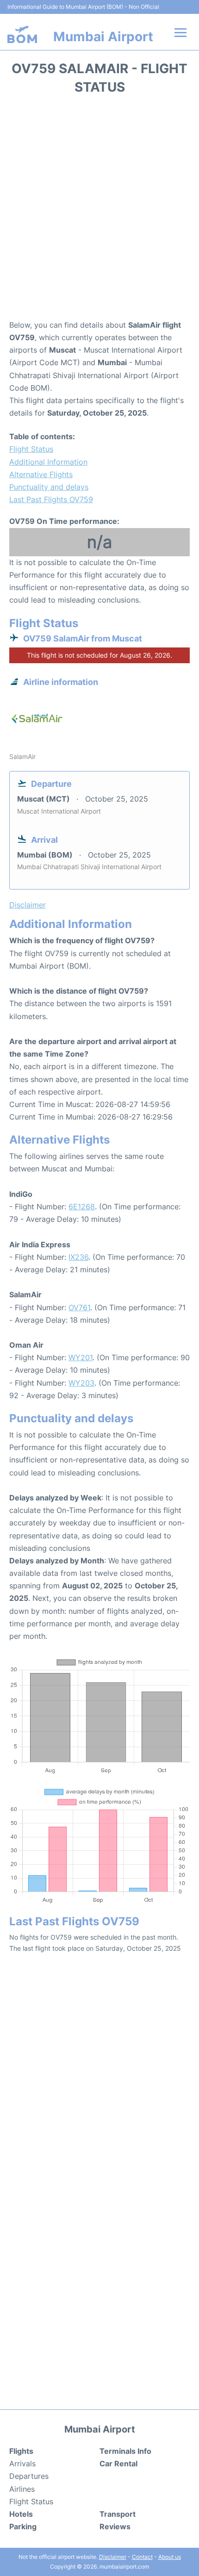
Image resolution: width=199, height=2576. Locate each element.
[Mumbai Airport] (22, 34)
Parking (23, 2526)
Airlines (22, 2489)
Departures (29, 2476)
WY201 (81, 1357)
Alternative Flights (41, 474)
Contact (142, 2557)
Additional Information (48, 462)
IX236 (78, 1257)
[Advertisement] (99, 210)
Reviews (115, 2526)
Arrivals (22, 2464)
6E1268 (82, 1207)
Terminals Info (125, 2451)
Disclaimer (113, 2557)
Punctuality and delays (49, 487)
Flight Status (31, 449)
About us (170, 2557)
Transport (118, 2514)
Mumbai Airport (103, 37)
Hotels (21, 2514)
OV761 (79, 1307)
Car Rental (118, 2464)
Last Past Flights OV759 (51, 499)
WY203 (81, 1383)
